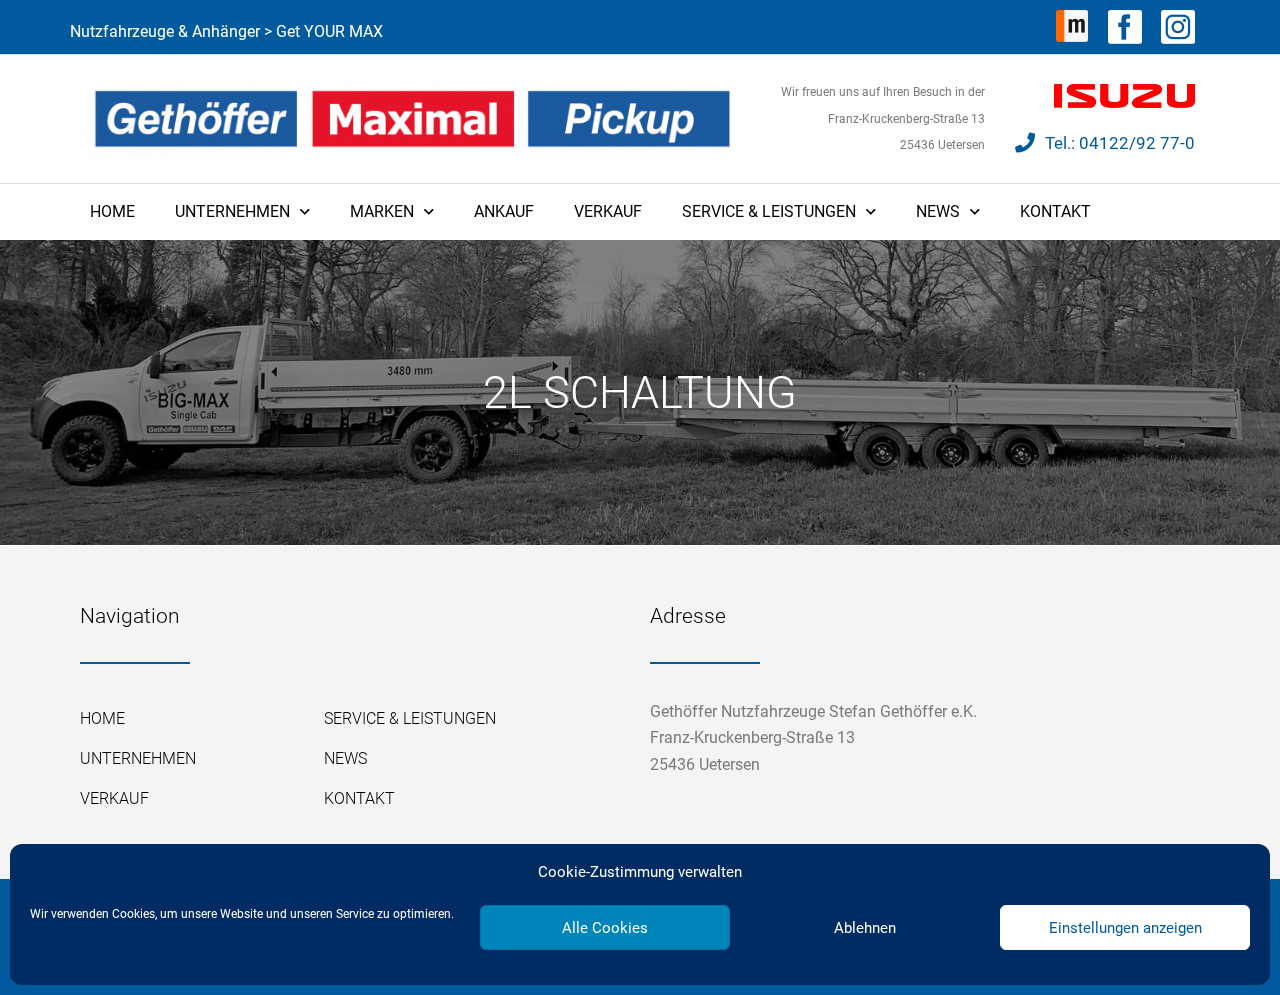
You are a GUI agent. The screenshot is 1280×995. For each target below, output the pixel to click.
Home (112, 211)
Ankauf (504, 211)
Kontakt (1055, 211)
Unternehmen (232, 211)
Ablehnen (865, 928)
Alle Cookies (605, 928)
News (938, 211)
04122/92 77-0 (1137, 143)
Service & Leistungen (769, 211)
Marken (382, 211)
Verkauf (608, 211)
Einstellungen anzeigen (1125, 928)
